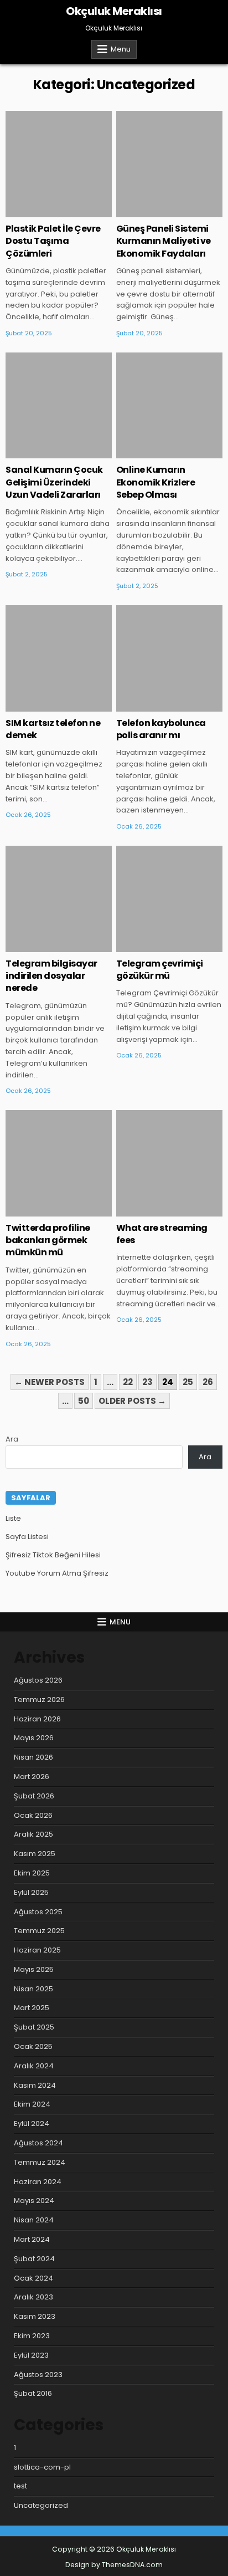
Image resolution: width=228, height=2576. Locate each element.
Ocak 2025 (33, 2046)
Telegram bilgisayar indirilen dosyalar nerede (51, 976)
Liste (13, 1518)
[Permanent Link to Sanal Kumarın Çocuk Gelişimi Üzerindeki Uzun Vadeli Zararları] (59, 406)
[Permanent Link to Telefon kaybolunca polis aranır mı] (169, 658)
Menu (121, 49)
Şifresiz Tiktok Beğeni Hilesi (53, 1555)
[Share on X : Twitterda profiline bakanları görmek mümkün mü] (43, 1210)
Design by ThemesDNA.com (114, 2565)
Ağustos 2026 (38, 1680)
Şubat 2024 (34, 2259)
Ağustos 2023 (38, 2375)
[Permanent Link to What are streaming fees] (169, 1163)
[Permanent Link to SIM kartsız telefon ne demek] (59, 658)
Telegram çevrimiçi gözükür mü (160, 970)
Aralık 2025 (33, 1834)
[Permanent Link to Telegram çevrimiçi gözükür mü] (169, 899)
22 (128, 1382)
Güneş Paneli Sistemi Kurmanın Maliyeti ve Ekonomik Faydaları (164, 241)
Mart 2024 (32, 2239)
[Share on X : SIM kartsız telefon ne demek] (43, 706)
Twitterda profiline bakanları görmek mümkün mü (48, 1240)
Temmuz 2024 (40, 2162)
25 (188, 1382)
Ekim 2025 (32, 1873)
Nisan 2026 (33, 1757)
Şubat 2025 (34, 2027)
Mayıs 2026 (34, 1738)
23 (147, 1382)
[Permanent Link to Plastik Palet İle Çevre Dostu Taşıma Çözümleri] (59, 164)
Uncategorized (59, 147)
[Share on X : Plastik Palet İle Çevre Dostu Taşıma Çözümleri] (43, 211)
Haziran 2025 (37, 1950)
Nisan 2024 (34, 2220)
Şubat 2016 (33, 2393)
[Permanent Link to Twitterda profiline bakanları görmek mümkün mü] (59, 1163)
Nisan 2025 (33, 1989)
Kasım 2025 (35, 1854)
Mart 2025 (32, 2008)
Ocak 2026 (33, 1815)
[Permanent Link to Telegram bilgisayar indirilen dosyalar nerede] (59, 899)
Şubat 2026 (34, 1796)
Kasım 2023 (35, 2316)
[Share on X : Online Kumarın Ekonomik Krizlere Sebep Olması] (153, 452)
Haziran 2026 (37, 1719)
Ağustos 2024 (38, 2143)
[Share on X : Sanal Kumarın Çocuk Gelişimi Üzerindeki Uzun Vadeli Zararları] (43, 452)
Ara (12, 1439)
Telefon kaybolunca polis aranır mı (161, 729)
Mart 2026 (32, 1777)
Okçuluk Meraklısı (114, 11)
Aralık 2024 (34, 2066)
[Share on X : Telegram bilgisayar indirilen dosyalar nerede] (43, 946)
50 (84, 1401)
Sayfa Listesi (27, 1537)
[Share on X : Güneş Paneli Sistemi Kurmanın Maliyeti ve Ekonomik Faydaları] (153, 211)
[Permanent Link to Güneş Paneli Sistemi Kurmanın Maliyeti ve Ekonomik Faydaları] (169, 164)
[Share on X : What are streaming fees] (153, 1210)
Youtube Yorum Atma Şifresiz (57, 1573)
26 (208, 1382)
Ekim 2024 (32, 2104)
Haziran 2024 (38, 2182)
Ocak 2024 (33, 2278)
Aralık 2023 (33, 2297)
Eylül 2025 (31, 1892)
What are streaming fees (162, 1234)
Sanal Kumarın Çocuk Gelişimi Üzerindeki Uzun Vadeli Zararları (54, 482)
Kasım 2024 (35, 2085)
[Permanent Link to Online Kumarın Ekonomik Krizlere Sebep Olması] (169, 406)
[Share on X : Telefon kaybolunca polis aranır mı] (153, 706)
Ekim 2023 (32, 2336)
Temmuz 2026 (39, 1700)
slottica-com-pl (42, 2467)
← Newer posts (50, 1382)
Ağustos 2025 (38, 1912)
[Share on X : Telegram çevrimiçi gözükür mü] (153, 946)
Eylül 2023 (31, 2355)
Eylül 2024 (32, 2123)
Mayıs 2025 (34, 1969)
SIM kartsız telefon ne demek (53, 729)
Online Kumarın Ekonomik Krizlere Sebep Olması (156, 482)
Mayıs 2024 (34, 2201)
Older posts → (132, 1401)
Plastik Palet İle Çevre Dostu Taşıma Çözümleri (53, 241)
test (20, 2486)
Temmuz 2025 (39, 1931)
